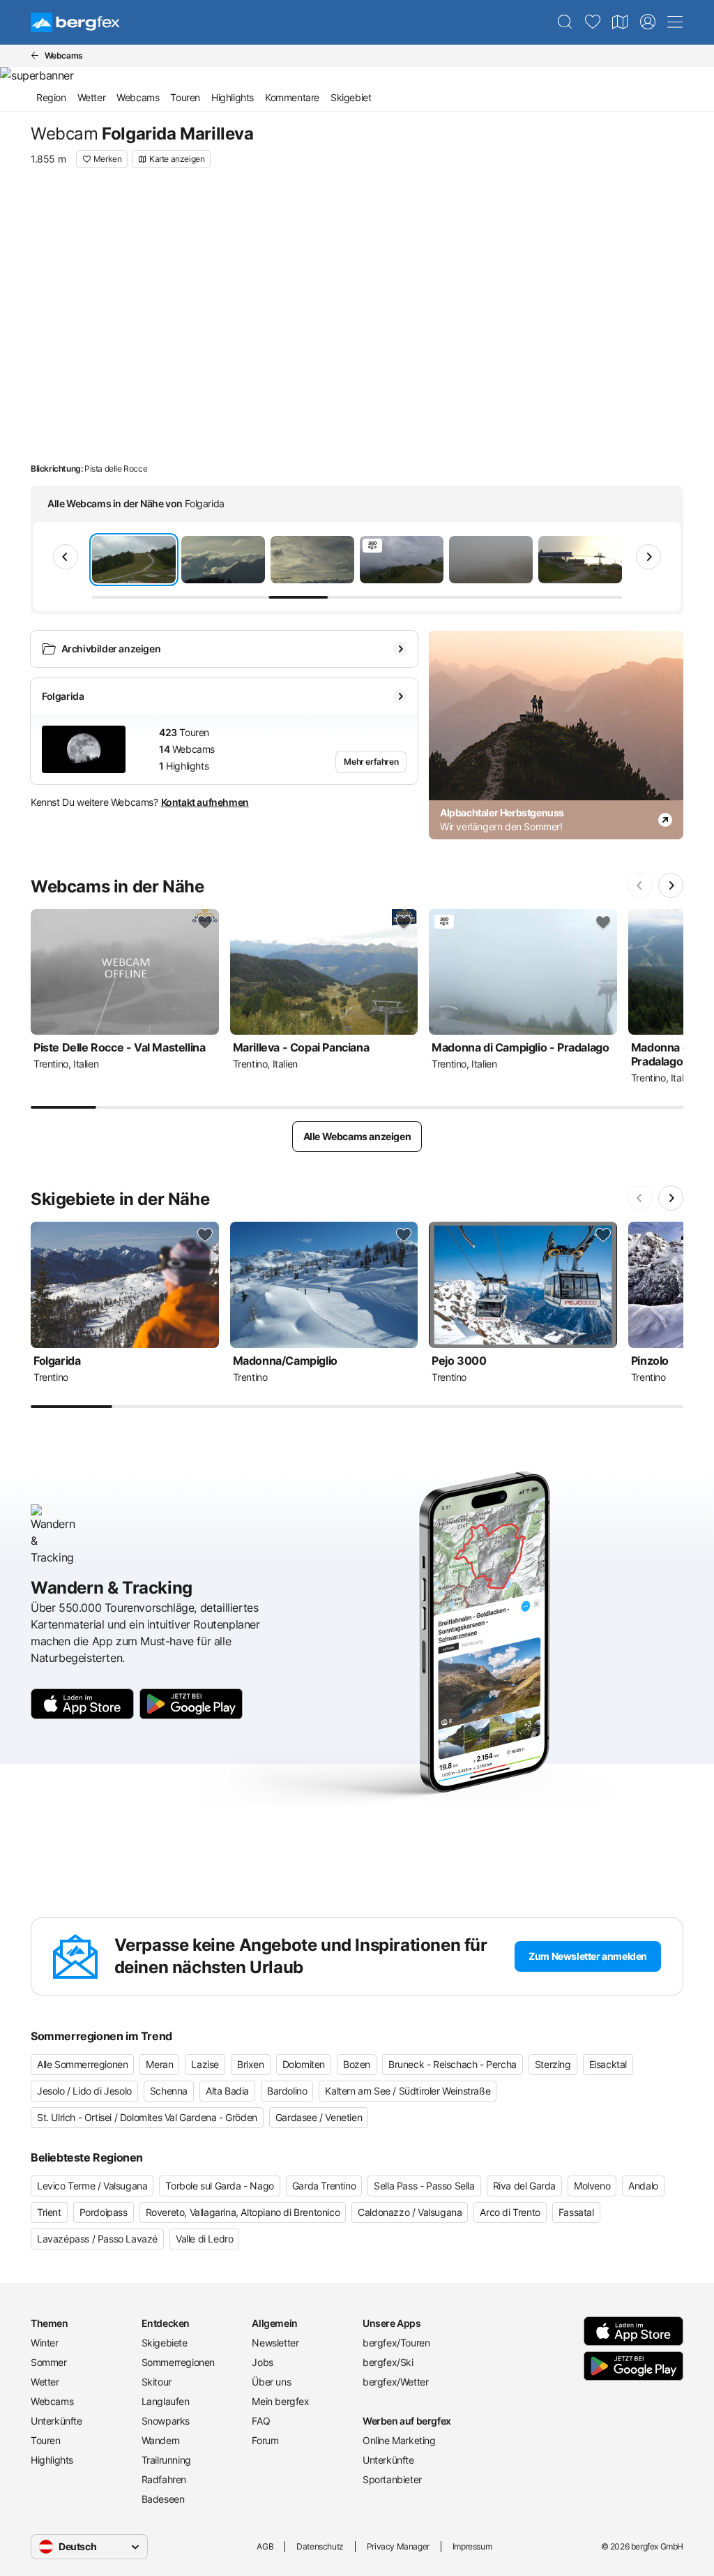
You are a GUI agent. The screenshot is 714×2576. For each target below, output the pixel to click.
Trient (49, 2212)
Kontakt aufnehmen (205, 802)
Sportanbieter (392, 2479)
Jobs (262, 2362)
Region (51, 97)
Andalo (643, 2186)
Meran (159, 2064)
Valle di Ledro (204, 2239)
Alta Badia (227, 2091)
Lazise (205, 2064)
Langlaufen (166, 2401)
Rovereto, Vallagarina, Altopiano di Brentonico (243, 2212)
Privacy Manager (398, 2546)
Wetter (92, 97)
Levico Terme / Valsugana (92, 2186)
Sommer (49, 2362)
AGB (265, 2546)
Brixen (251, 2064)
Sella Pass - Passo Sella (424, 2186)
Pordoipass (104, 2212)
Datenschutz (320, 2546)
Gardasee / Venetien (319, 2117)
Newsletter (275, 2343)
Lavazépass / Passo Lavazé (97, 2239)
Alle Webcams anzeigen (357, 1136)
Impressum (472, 2546)
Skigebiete (165, 2343)
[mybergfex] (648, 22)
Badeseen (163, 2499)
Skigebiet (351, 97)
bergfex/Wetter (395, 2382)
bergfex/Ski (388, 2362)
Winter (45, 2343)
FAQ (261, 2421)
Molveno (592, 2186)
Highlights (233, 97)
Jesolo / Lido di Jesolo (84, 2091)
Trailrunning (166, 2460)
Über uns (271, 2382)
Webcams (138, 97)
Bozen (357, 2064)
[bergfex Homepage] (75, 22)
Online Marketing (399, 2440)
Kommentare (292, 97)
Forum (265, 2440)
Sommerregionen (178, 2362)
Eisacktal (608, 2064)
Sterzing (553, 2064)
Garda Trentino (324, 2186)
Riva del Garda (524, 2186)
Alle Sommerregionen (82, 2064)
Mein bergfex (280, 2401)
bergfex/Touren (396, 2343)
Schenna (169, 2091)
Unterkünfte (56, 2421)
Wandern (161, 2440)
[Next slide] (648, 557)
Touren (185, 97)
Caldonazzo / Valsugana (410, 2212)
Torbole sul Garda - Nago (219, 2186)
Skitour (157, 2382)
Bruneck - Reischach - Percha (453, 2064)
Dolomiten (304, 2064)
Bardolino (287, 2091)
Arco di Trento (510, 2212)
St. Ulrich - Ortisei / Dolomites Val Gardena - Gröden (147, 2117)
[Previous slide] (66, 557)
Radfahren (164, 2479)
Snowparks (166, 2421)
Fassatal (576, 2212)
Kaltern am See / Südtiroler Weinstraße (408, 2091)
